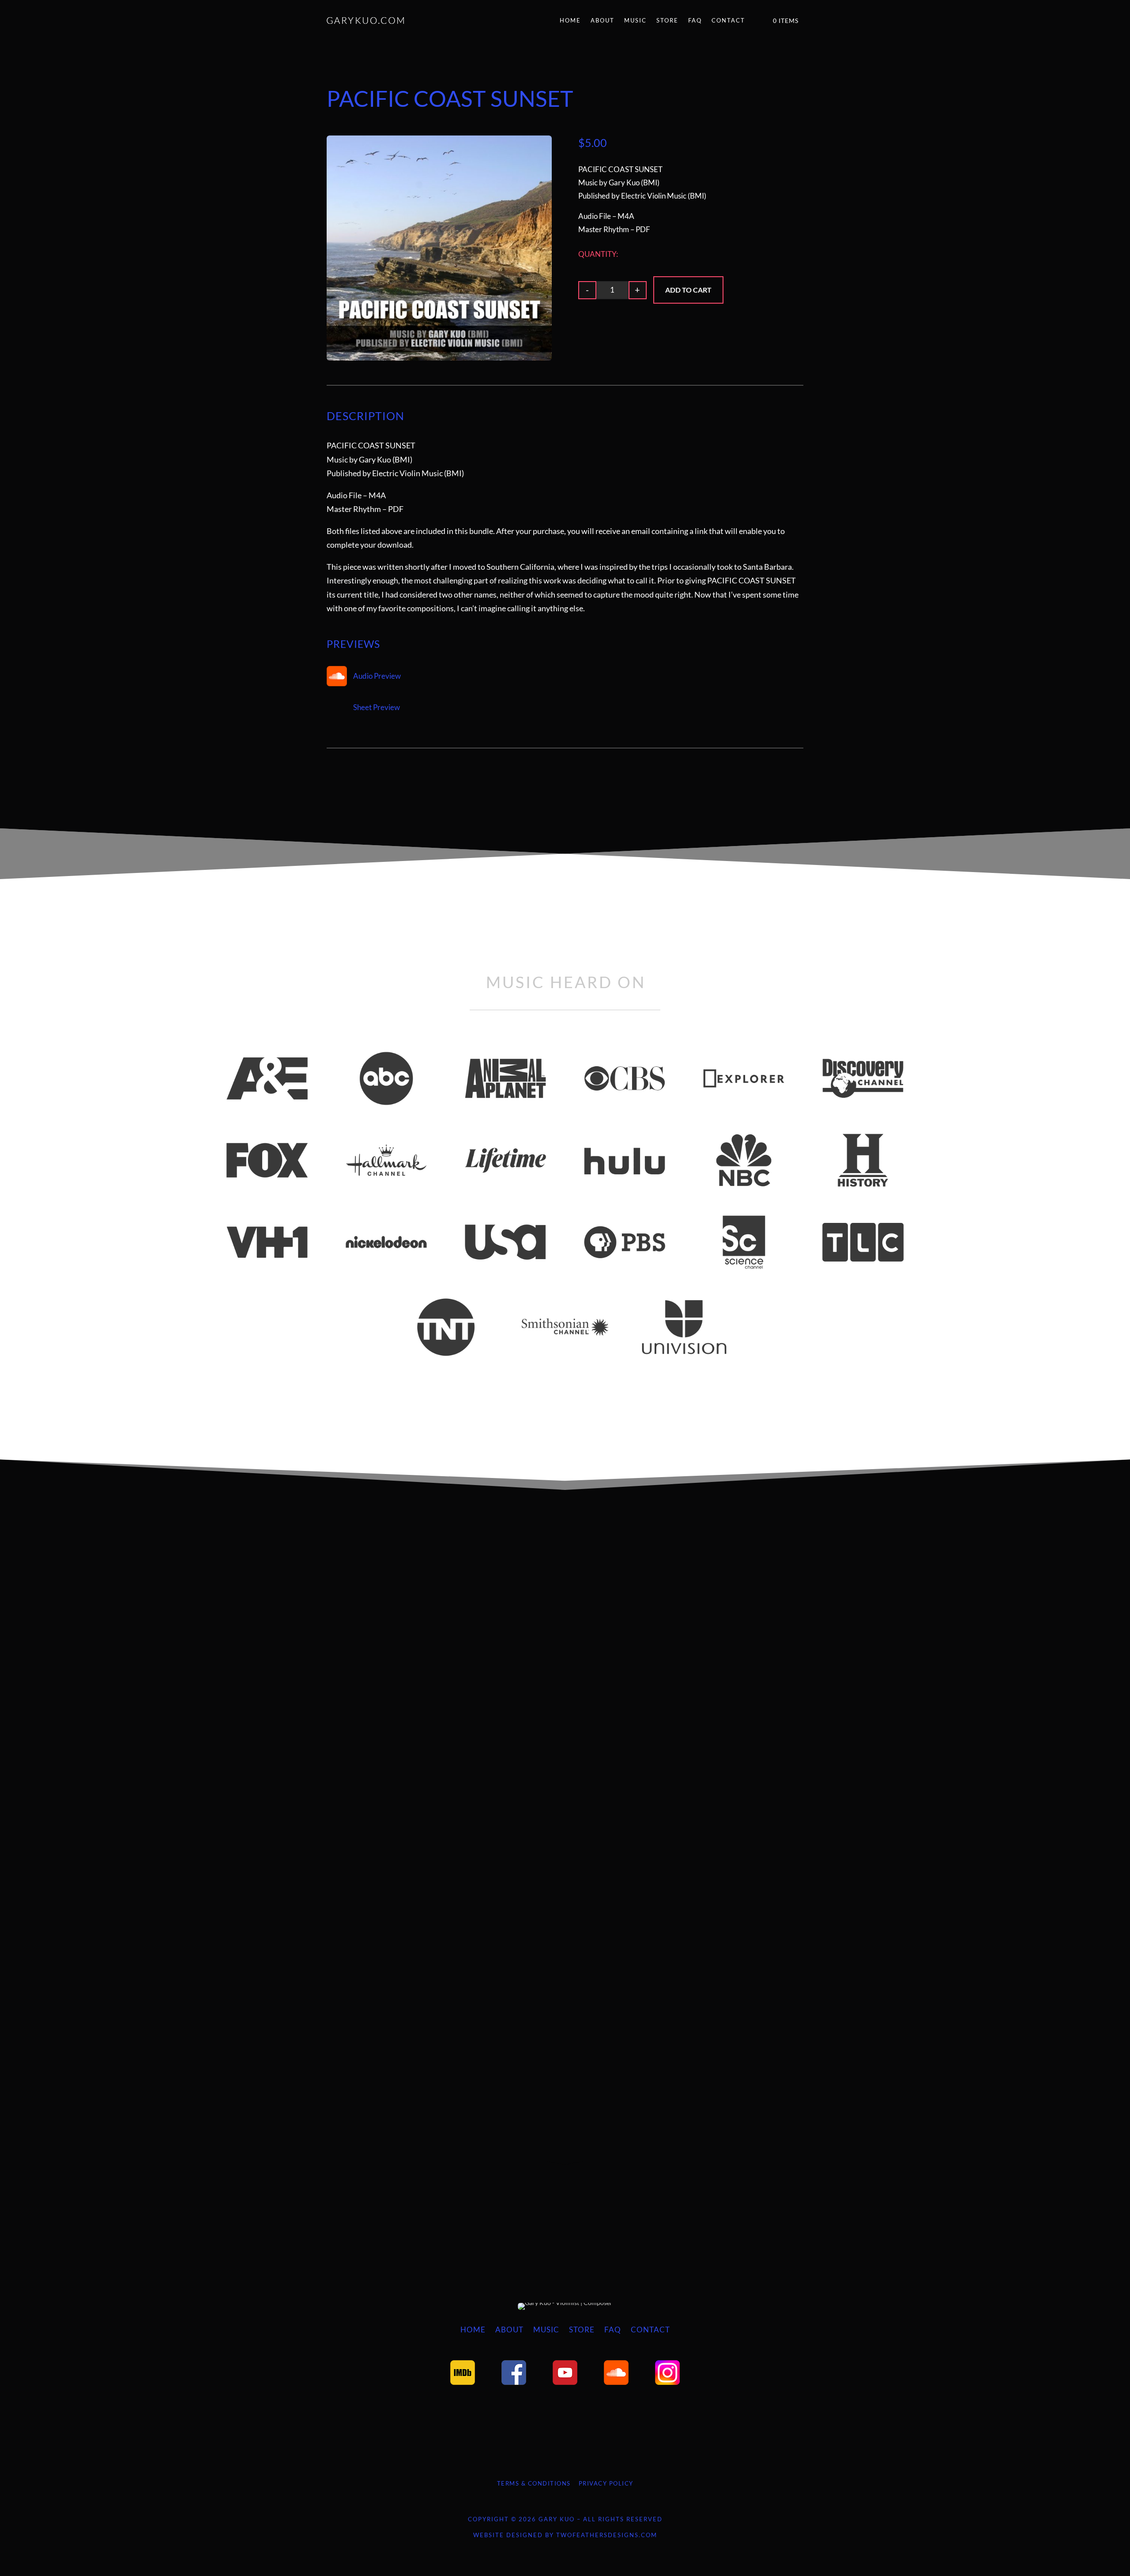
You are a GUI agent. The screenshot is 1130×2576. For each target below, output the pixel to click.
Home (570, 20)
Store (667, 20)
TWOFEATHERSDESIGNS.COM (607, 2535)
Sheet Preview (377, 707)
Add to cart (688, 290)
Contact (728, 20)
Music (635, 20)
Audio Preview (377, 676)
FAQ (695, 20)
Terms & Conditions (534, 2483)
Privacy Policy (606, 2483)
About (603, 20)
